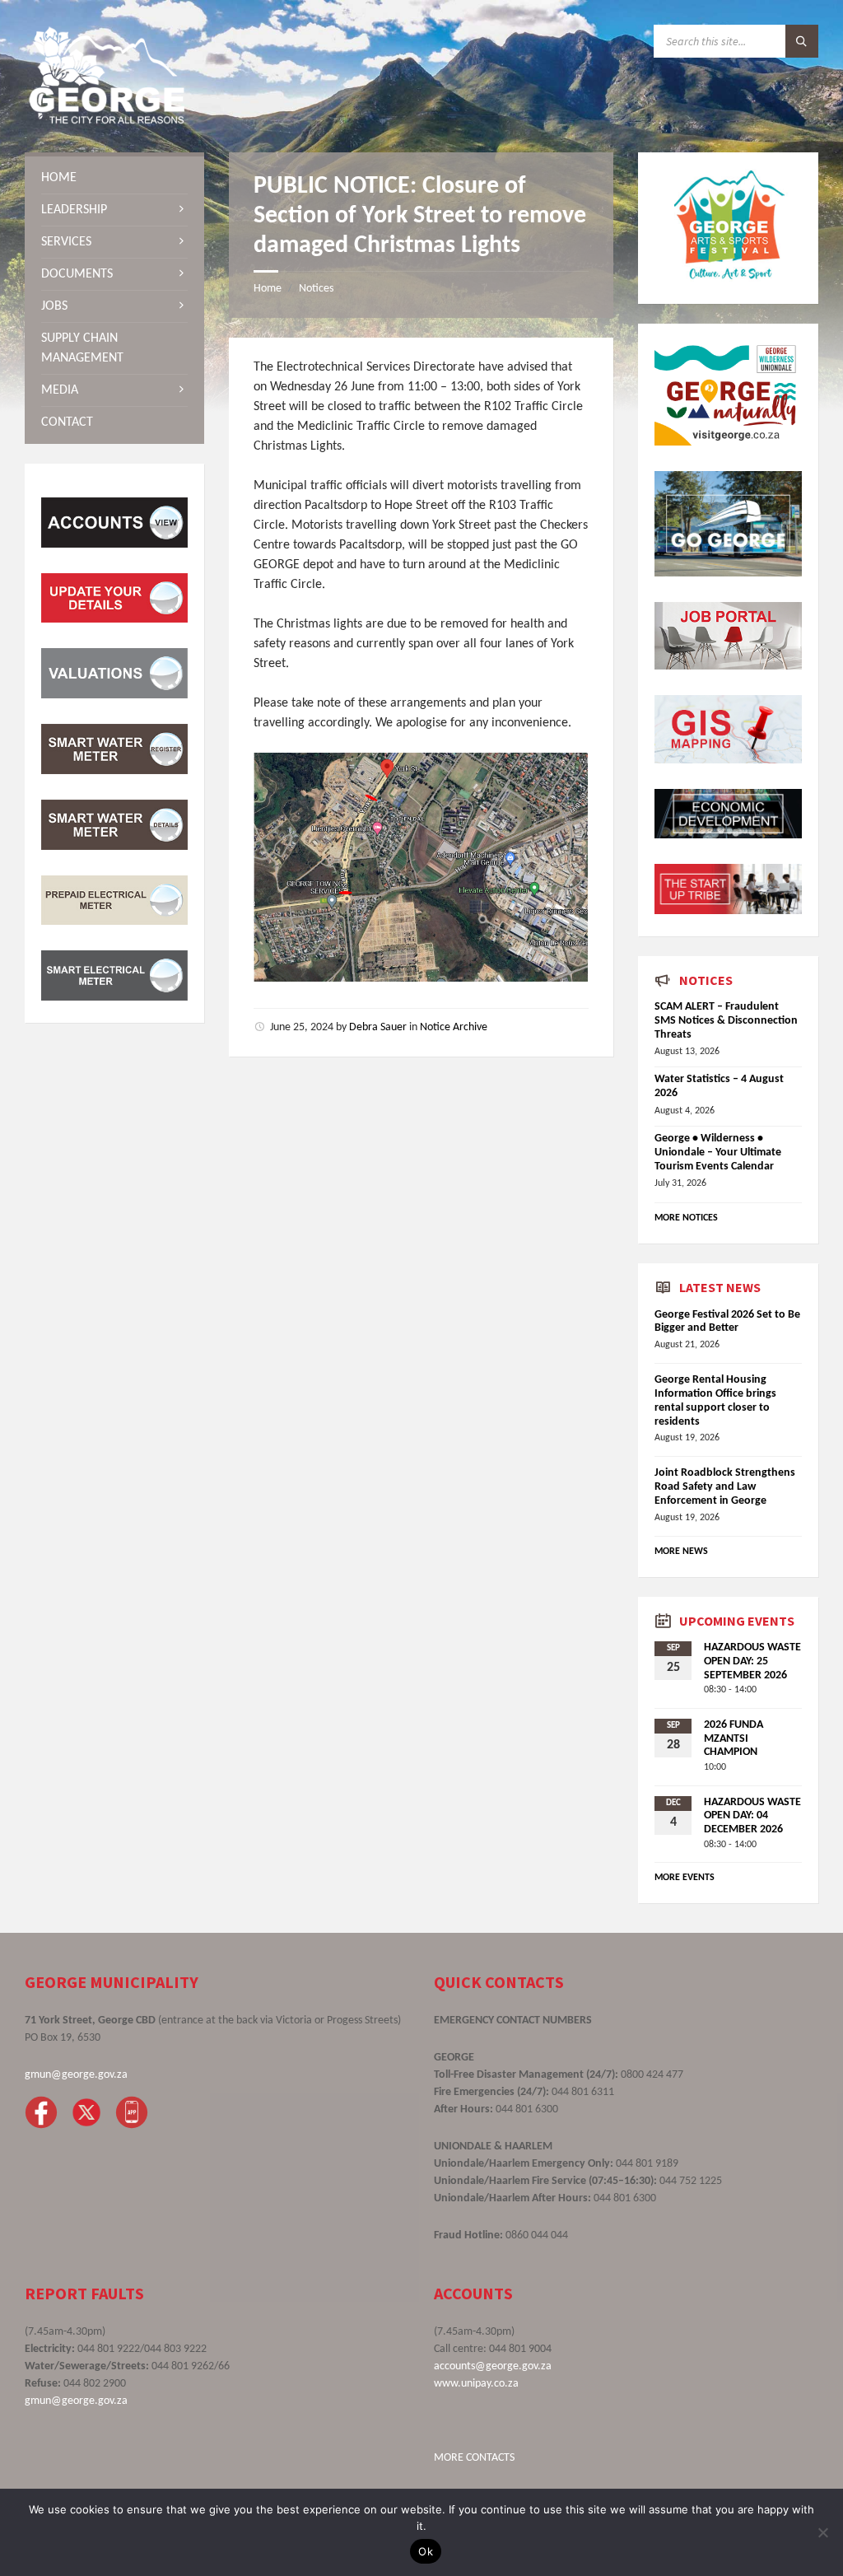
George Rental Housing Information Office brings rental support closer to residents (715, 1400)
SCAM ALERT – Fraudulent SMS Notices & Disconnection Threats (726, 1021)
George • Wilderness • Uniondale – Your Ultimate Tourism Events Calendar (718, 1153)
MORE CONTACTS (474, 2458)
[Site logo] (107, 120)
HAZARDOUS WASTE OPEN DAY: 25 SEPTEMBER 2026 (752, 1661)
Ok (426, 2551)
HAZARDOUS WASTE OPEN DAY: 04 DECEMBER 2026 (752, 1816)
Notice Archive (454, 1027)
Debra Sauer (378, 1027)
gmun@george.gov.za (76, 2075)
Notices (316, 289)
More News (681, 1552)
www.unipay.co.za (476, 2384)
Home (268, 289)
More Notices (686, 1218)
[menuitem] (114, 178)
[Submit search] (802, 41)
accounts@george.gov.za (493, 2366)
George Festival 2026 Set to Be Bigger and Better (727, 1322)
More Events (685, 1878)
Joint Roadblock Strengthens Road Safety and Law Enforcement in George (725, 1487)
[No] (822, 2532)
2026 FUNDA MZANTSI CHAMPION (734, 1739)
